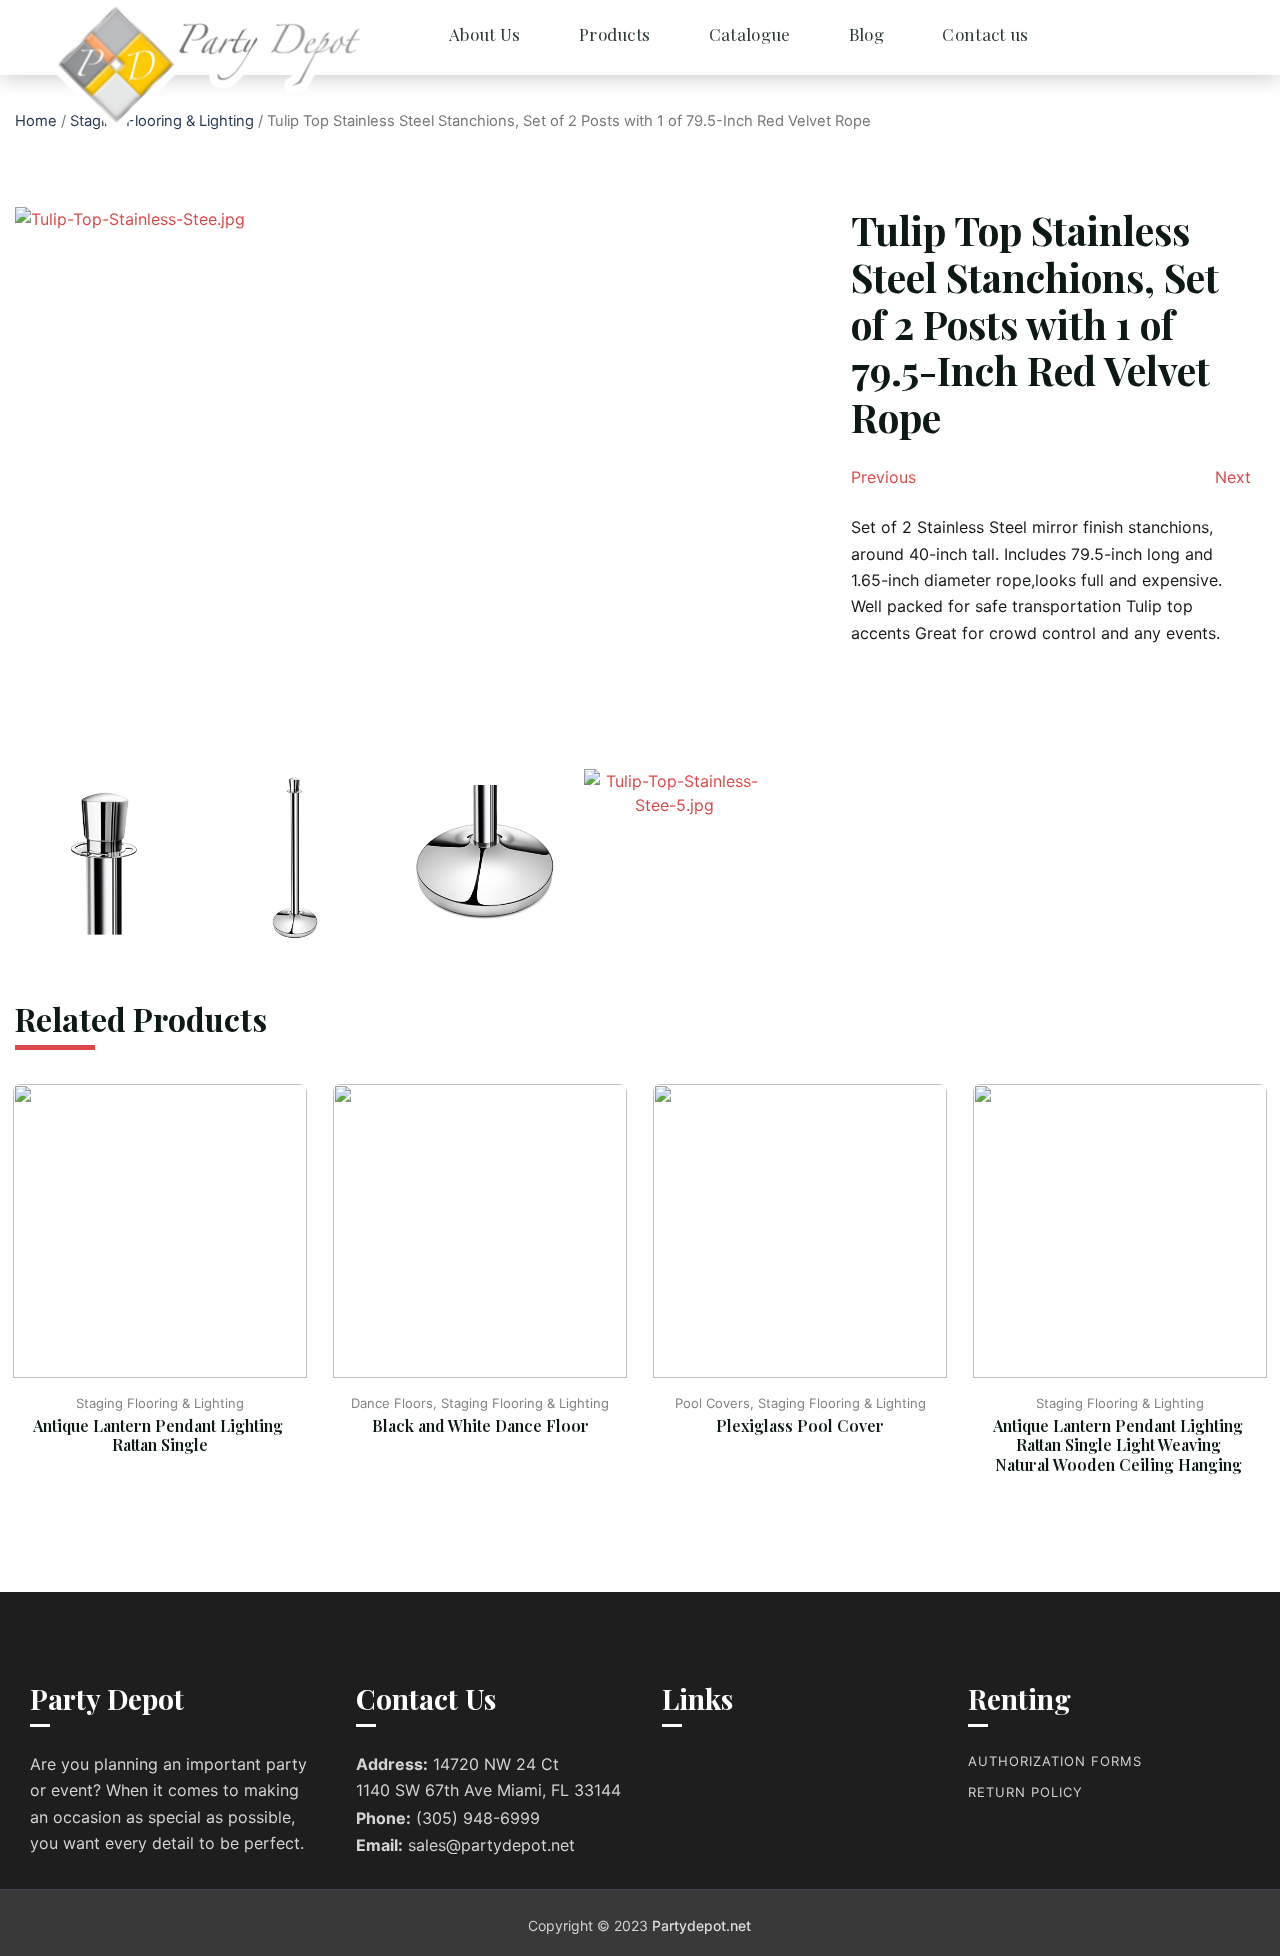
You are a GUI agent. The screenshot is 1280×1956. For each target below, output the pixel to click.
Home (36, 121)
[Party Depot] (140, 65)
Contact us (985, 34)
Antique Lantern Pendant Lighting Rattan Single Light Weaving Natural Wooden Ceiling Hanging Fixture (1120, 1454)
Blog (866, 34)
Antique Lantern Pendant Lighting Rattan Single (160, 1435)
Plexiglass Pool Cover (800, 1425)
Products (614, 34)
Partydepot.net (701, 1925)
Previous (883, 477)
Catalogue (750, 34)
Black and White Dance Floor (480, 1425)
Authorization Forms (1055, 1761)
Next (1233, 477)
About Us (484, 34)
